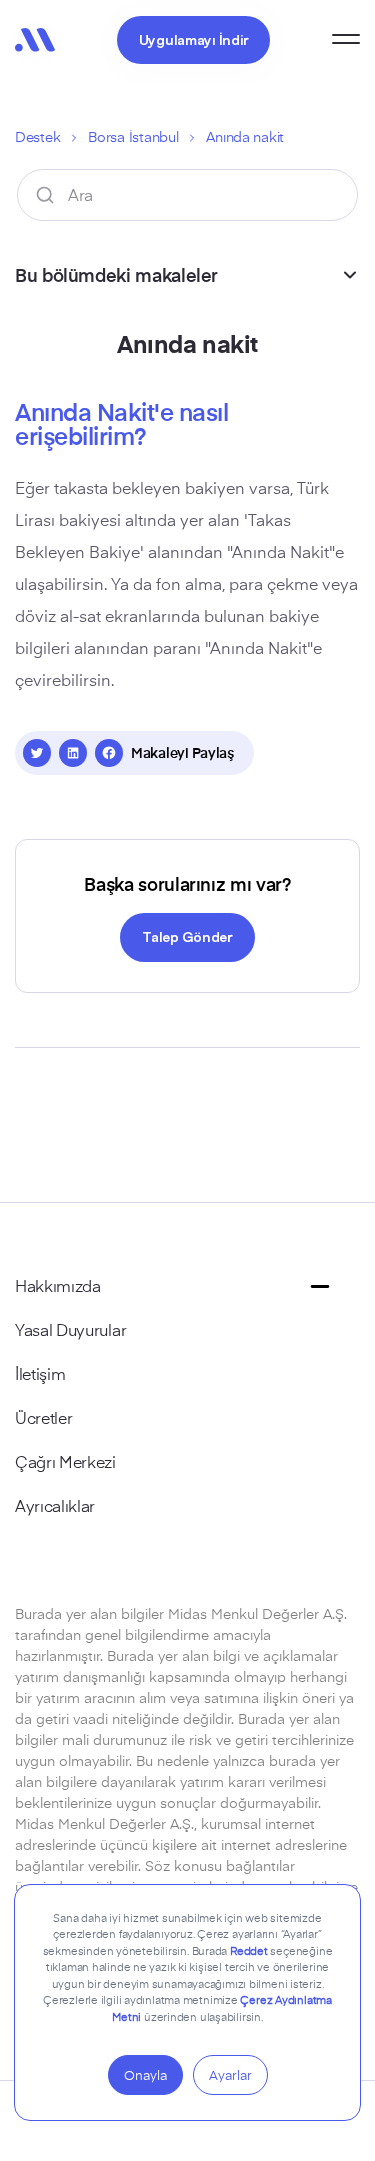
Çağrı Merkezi (65, 1461)
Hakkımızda (58, 1285)
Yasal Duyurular (70, 1329)
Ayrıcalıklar (55, 1505)
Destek (37, 136)
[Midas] (35, 40)
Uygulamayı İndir (194, 39)
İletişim (40, 1373)
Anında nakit (245, 136)
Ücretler (43, 1417)
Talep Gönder (187, 936)
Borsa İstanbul (133, 136)
